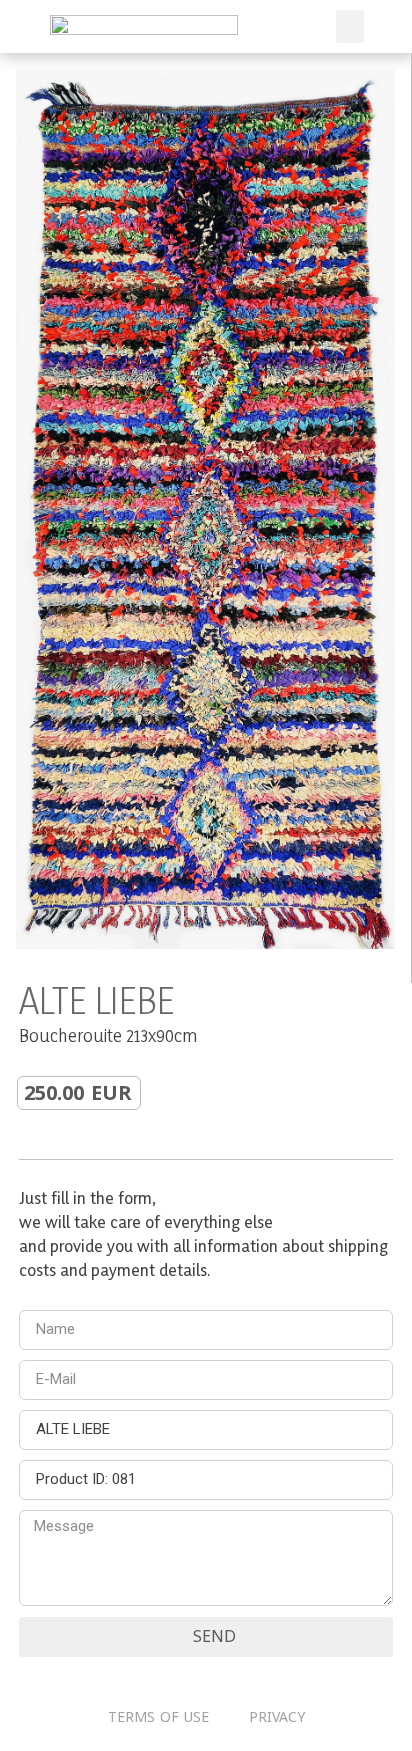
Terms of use (158, 1717)
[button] (350, 26)
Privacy (277, 1717)
